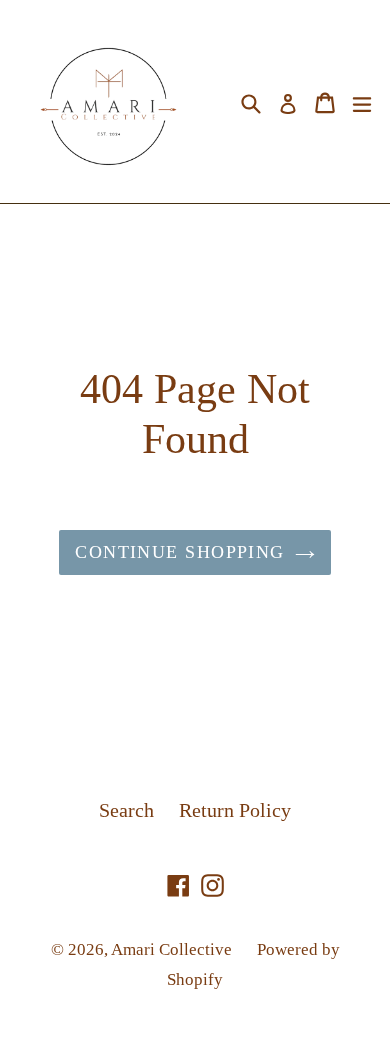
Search (126, 810)
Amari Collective (171, 949)
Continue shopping (179, 552)
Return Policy (235, 810)
